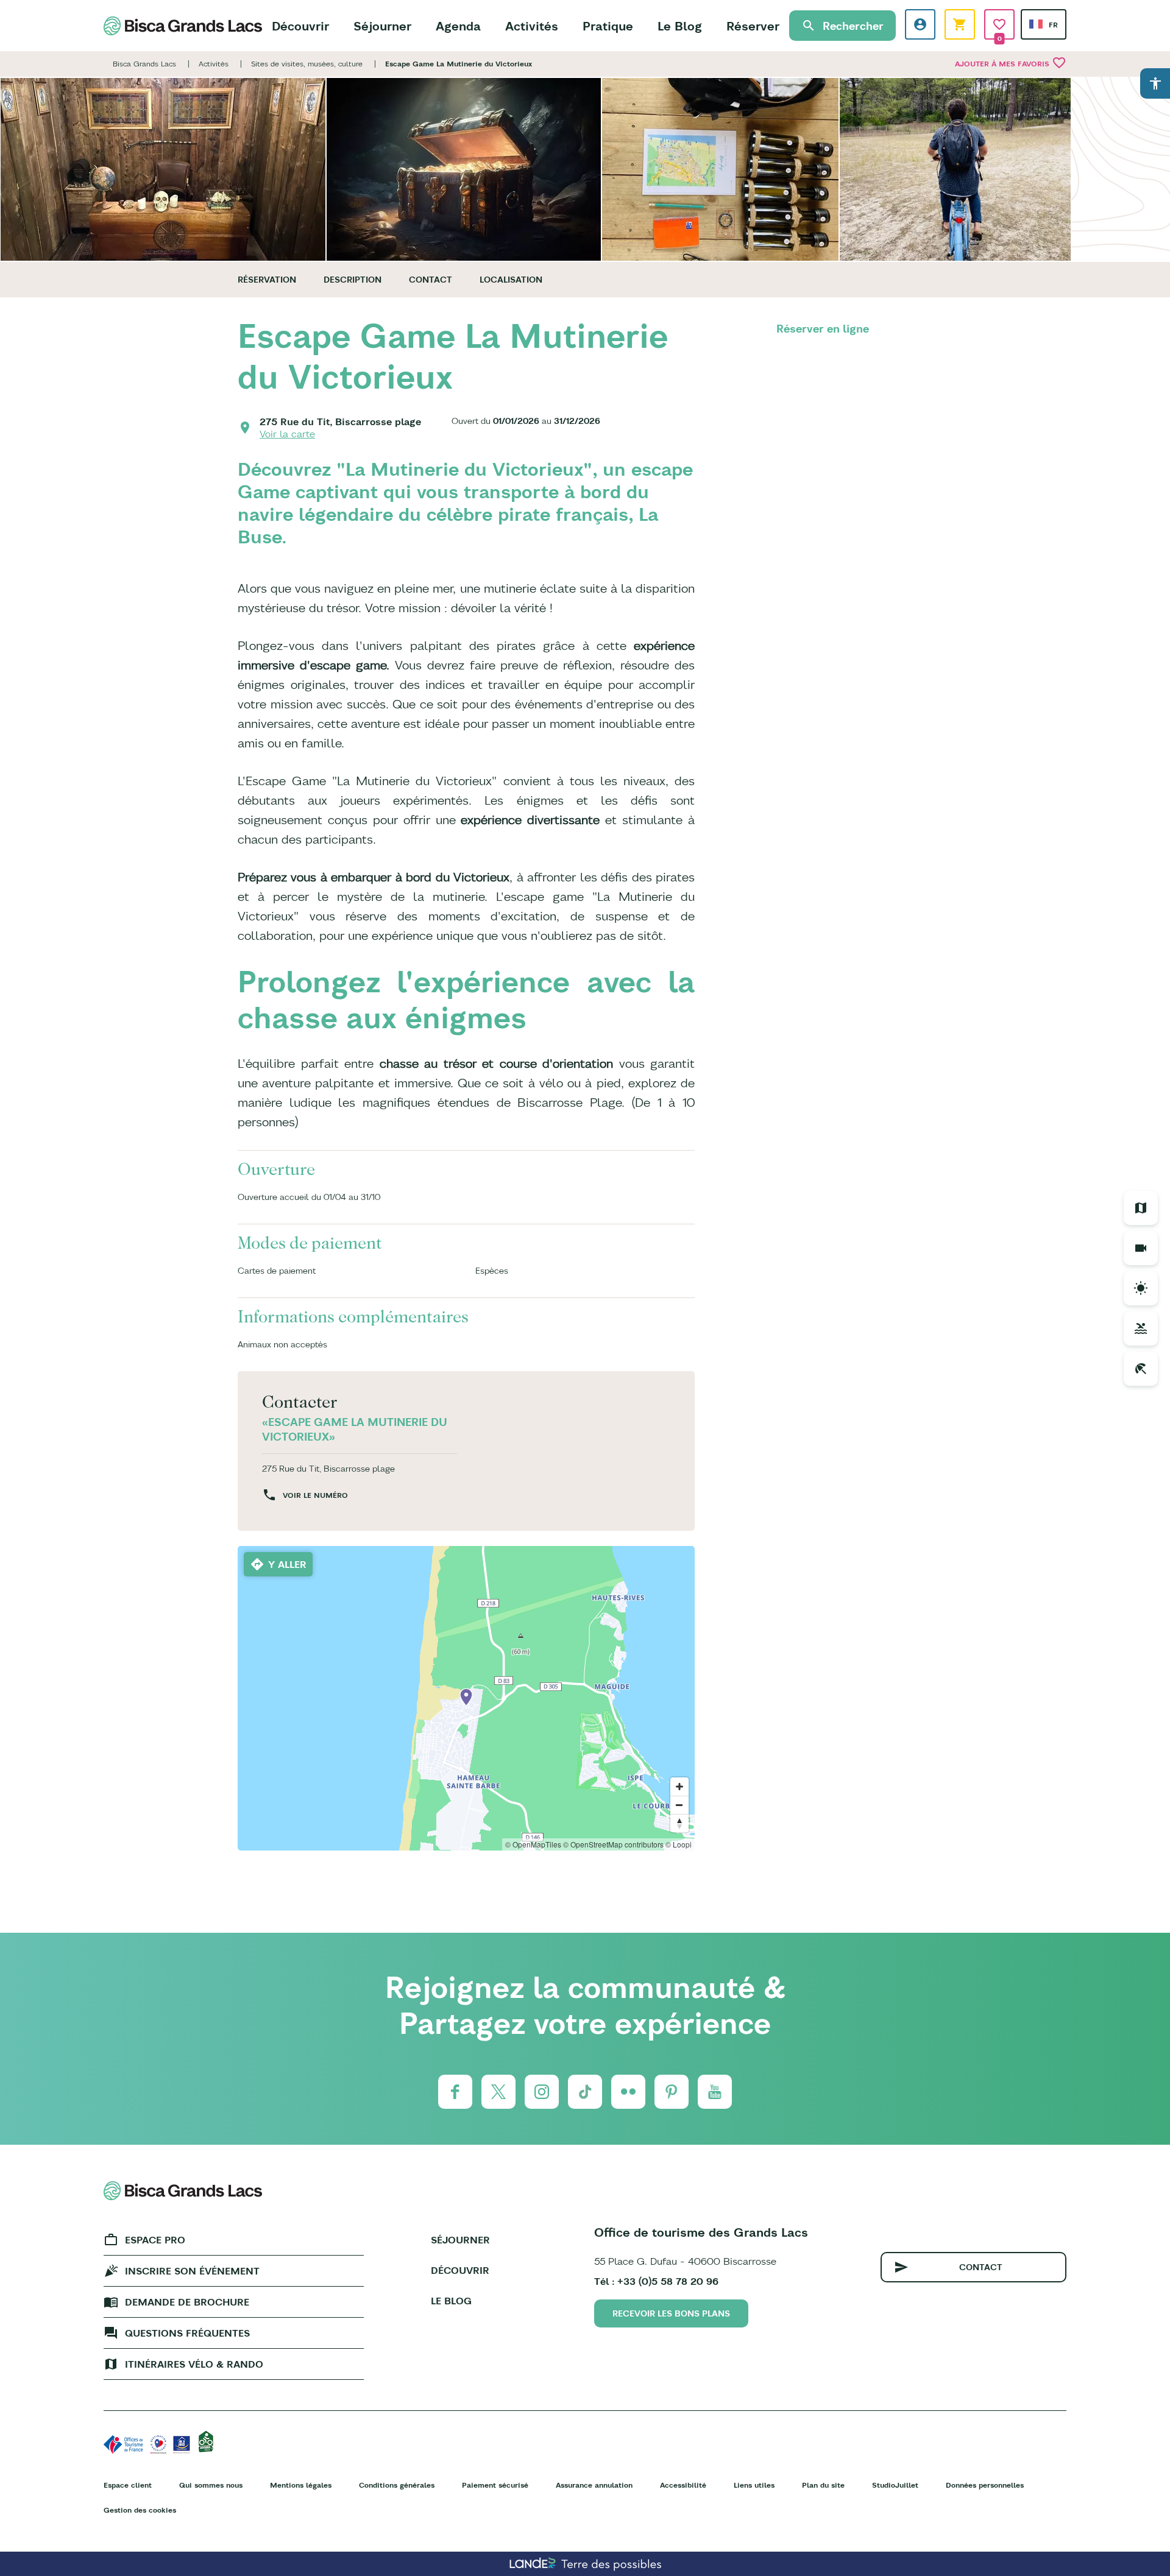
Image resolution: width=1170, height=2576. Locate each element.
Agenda (458, 26)
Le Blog (680, 26)
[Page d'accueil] (183, 26)
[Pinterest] (672, 2092)
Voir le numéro (315, 1495)
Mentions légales (301, 2485)
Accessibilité (683, 2485)
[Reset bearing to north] (679, 1823)
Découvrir (300, 26)
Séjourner (382, 26)
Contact (431, 280)
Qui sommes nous (211, 2485)
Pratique (608, 26)
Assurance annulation (594, 2485)
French (1036, 24)
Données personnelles (985, 2485)
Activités (532, 26)
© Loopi (679, 1844)
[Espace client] (920, 24)
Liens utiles (754, 2485)
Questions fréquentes (187, 2333)
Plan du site (823, 2485)
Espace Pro (155, 2240)
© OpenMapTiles (533, 1844)
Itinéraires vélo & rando (194, 2364)
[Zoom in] (679, 1787)
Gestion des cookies (140, 2510)
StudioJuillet (895, 2485)
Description (353, 280)
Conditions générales (397, 2485)
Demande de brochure (187, 2302)
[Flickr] (628, 2092)
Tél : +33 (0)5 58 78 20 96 (656, 2281)
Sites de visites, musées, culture (307, 64)
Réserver (753, 26)
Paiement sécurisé (495, 2485)
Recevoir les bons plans (671, 2313)
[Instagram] (542, 2092)
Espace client (128, 2485)
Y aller (287, 1564)
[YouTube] (715, 2092)
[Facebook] (455, 2092)
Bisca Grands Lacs (144, 64)
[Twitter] (498, 2092)
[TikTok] (585, 2092)
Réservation (267, 280)
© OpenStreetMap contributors (613, 1844)
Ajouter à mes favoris (1011, 63)
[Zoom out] (679, 1805)
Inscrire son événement (192, 2271)
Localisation (511, 280)
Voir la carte (287, 434)
